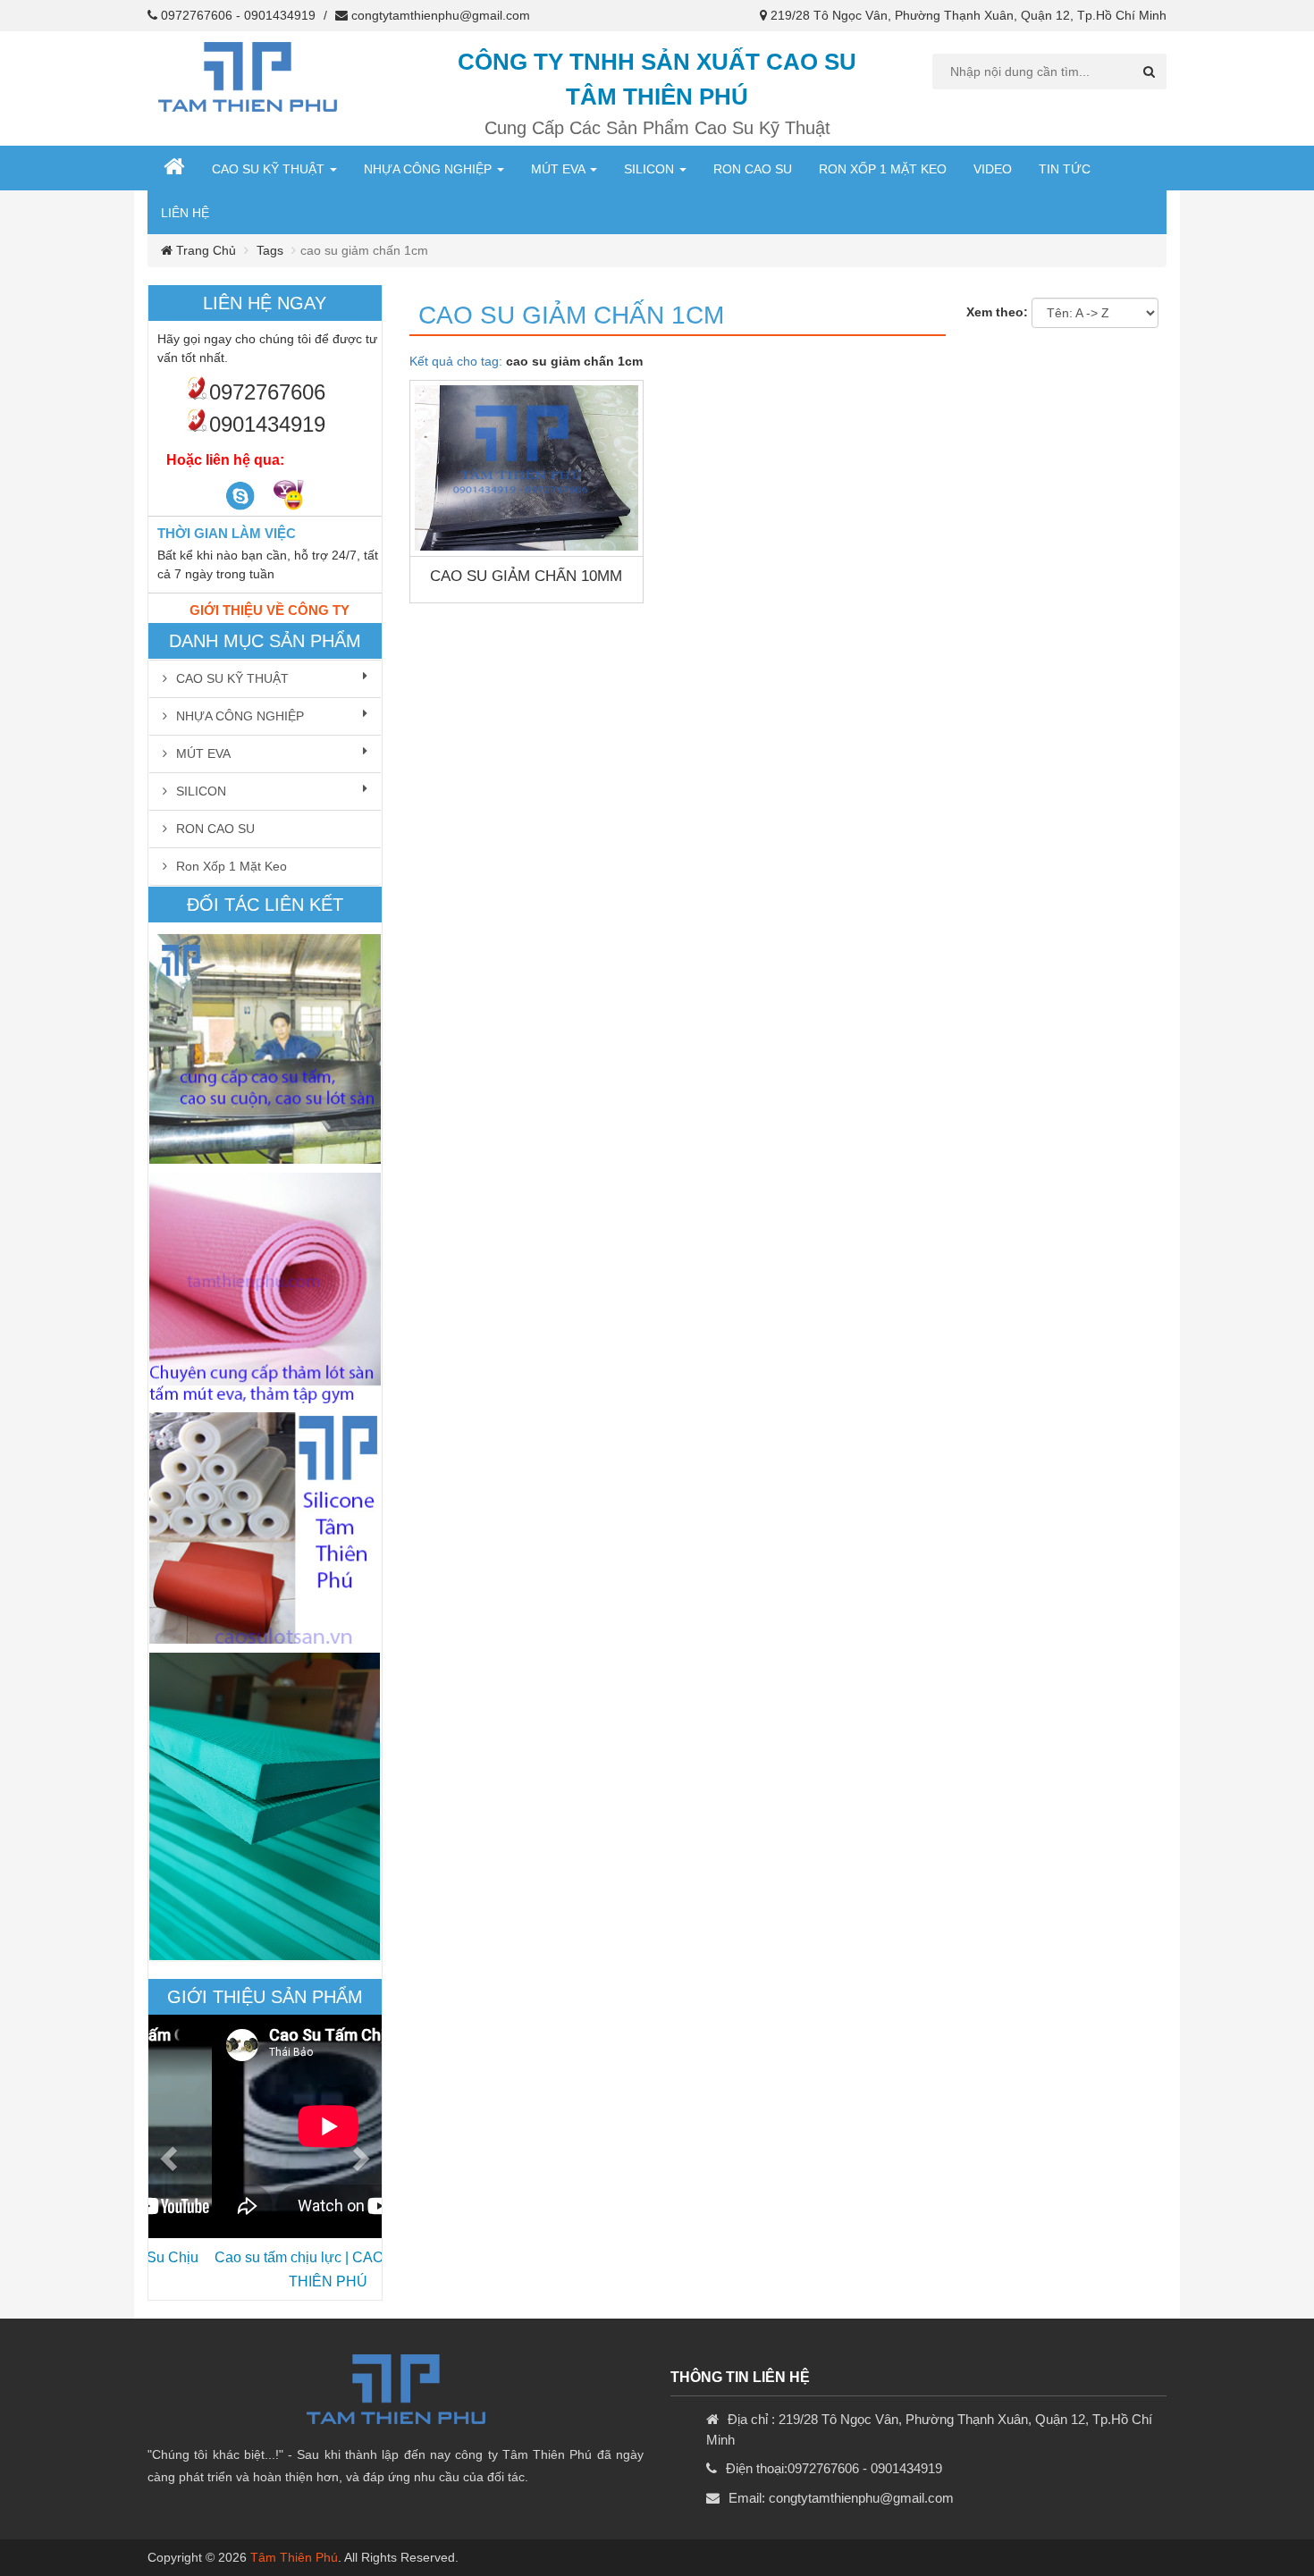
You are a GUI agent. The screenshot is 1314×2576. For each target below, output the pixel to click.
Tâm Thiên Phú (294, 2557)
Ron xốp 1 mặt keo (883, 169)
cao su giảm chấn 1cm (571, 315)
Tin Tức (1065, 169)
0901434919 (280, 15)
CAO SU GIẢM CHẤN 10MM (526, 576)
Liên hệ (185, 213)
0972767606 (197, 15)
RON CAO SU (753, 169)
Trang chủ (204, 250)
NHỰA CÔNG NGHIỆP (430, 169)
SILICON (651, 169)
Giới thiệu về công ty (270, 610)
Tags (270, 250)
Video (993, 169)
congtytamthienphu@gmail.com (441, 15)
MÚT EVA (560, 169)
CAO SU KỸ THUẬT (270, 169)
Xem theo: (997, 312)
